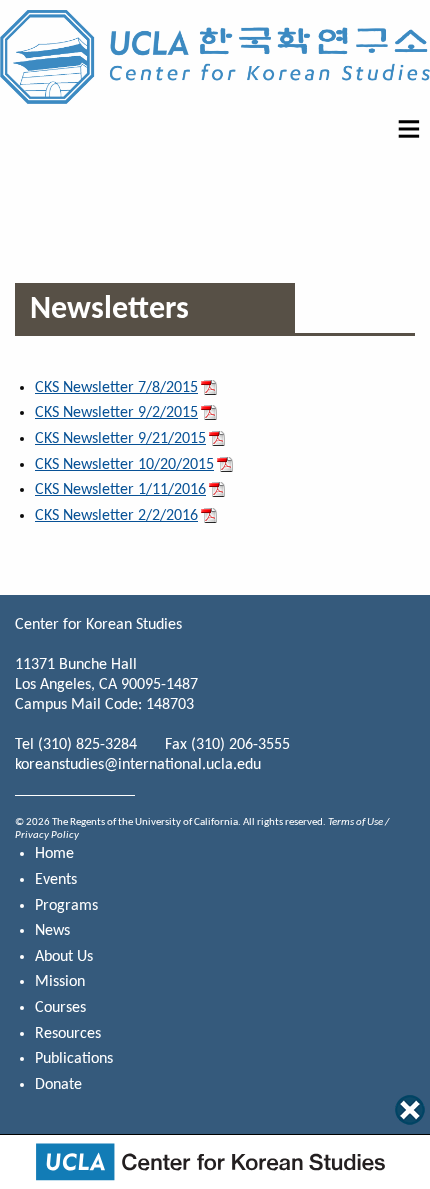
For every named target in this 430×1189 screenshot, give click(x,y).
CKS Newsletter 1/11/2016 (120, 490)
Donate (58, 1085)
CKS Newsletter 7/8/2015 (116, 388)
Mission (60, 982)
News (52, 931)
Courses (60, 1008)
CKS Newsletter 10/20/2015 (124, 465)
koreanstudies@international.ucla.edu (138, 765)
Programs (66, 906)
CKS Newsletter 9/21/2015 (120, 439)
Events (56, 880)
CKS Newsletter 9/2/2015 (116, 413)
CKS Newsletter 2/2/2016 (116, 516)
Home (54, 854)
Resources (68, 1034)
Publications (74, 1059)
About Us (64, 957)
